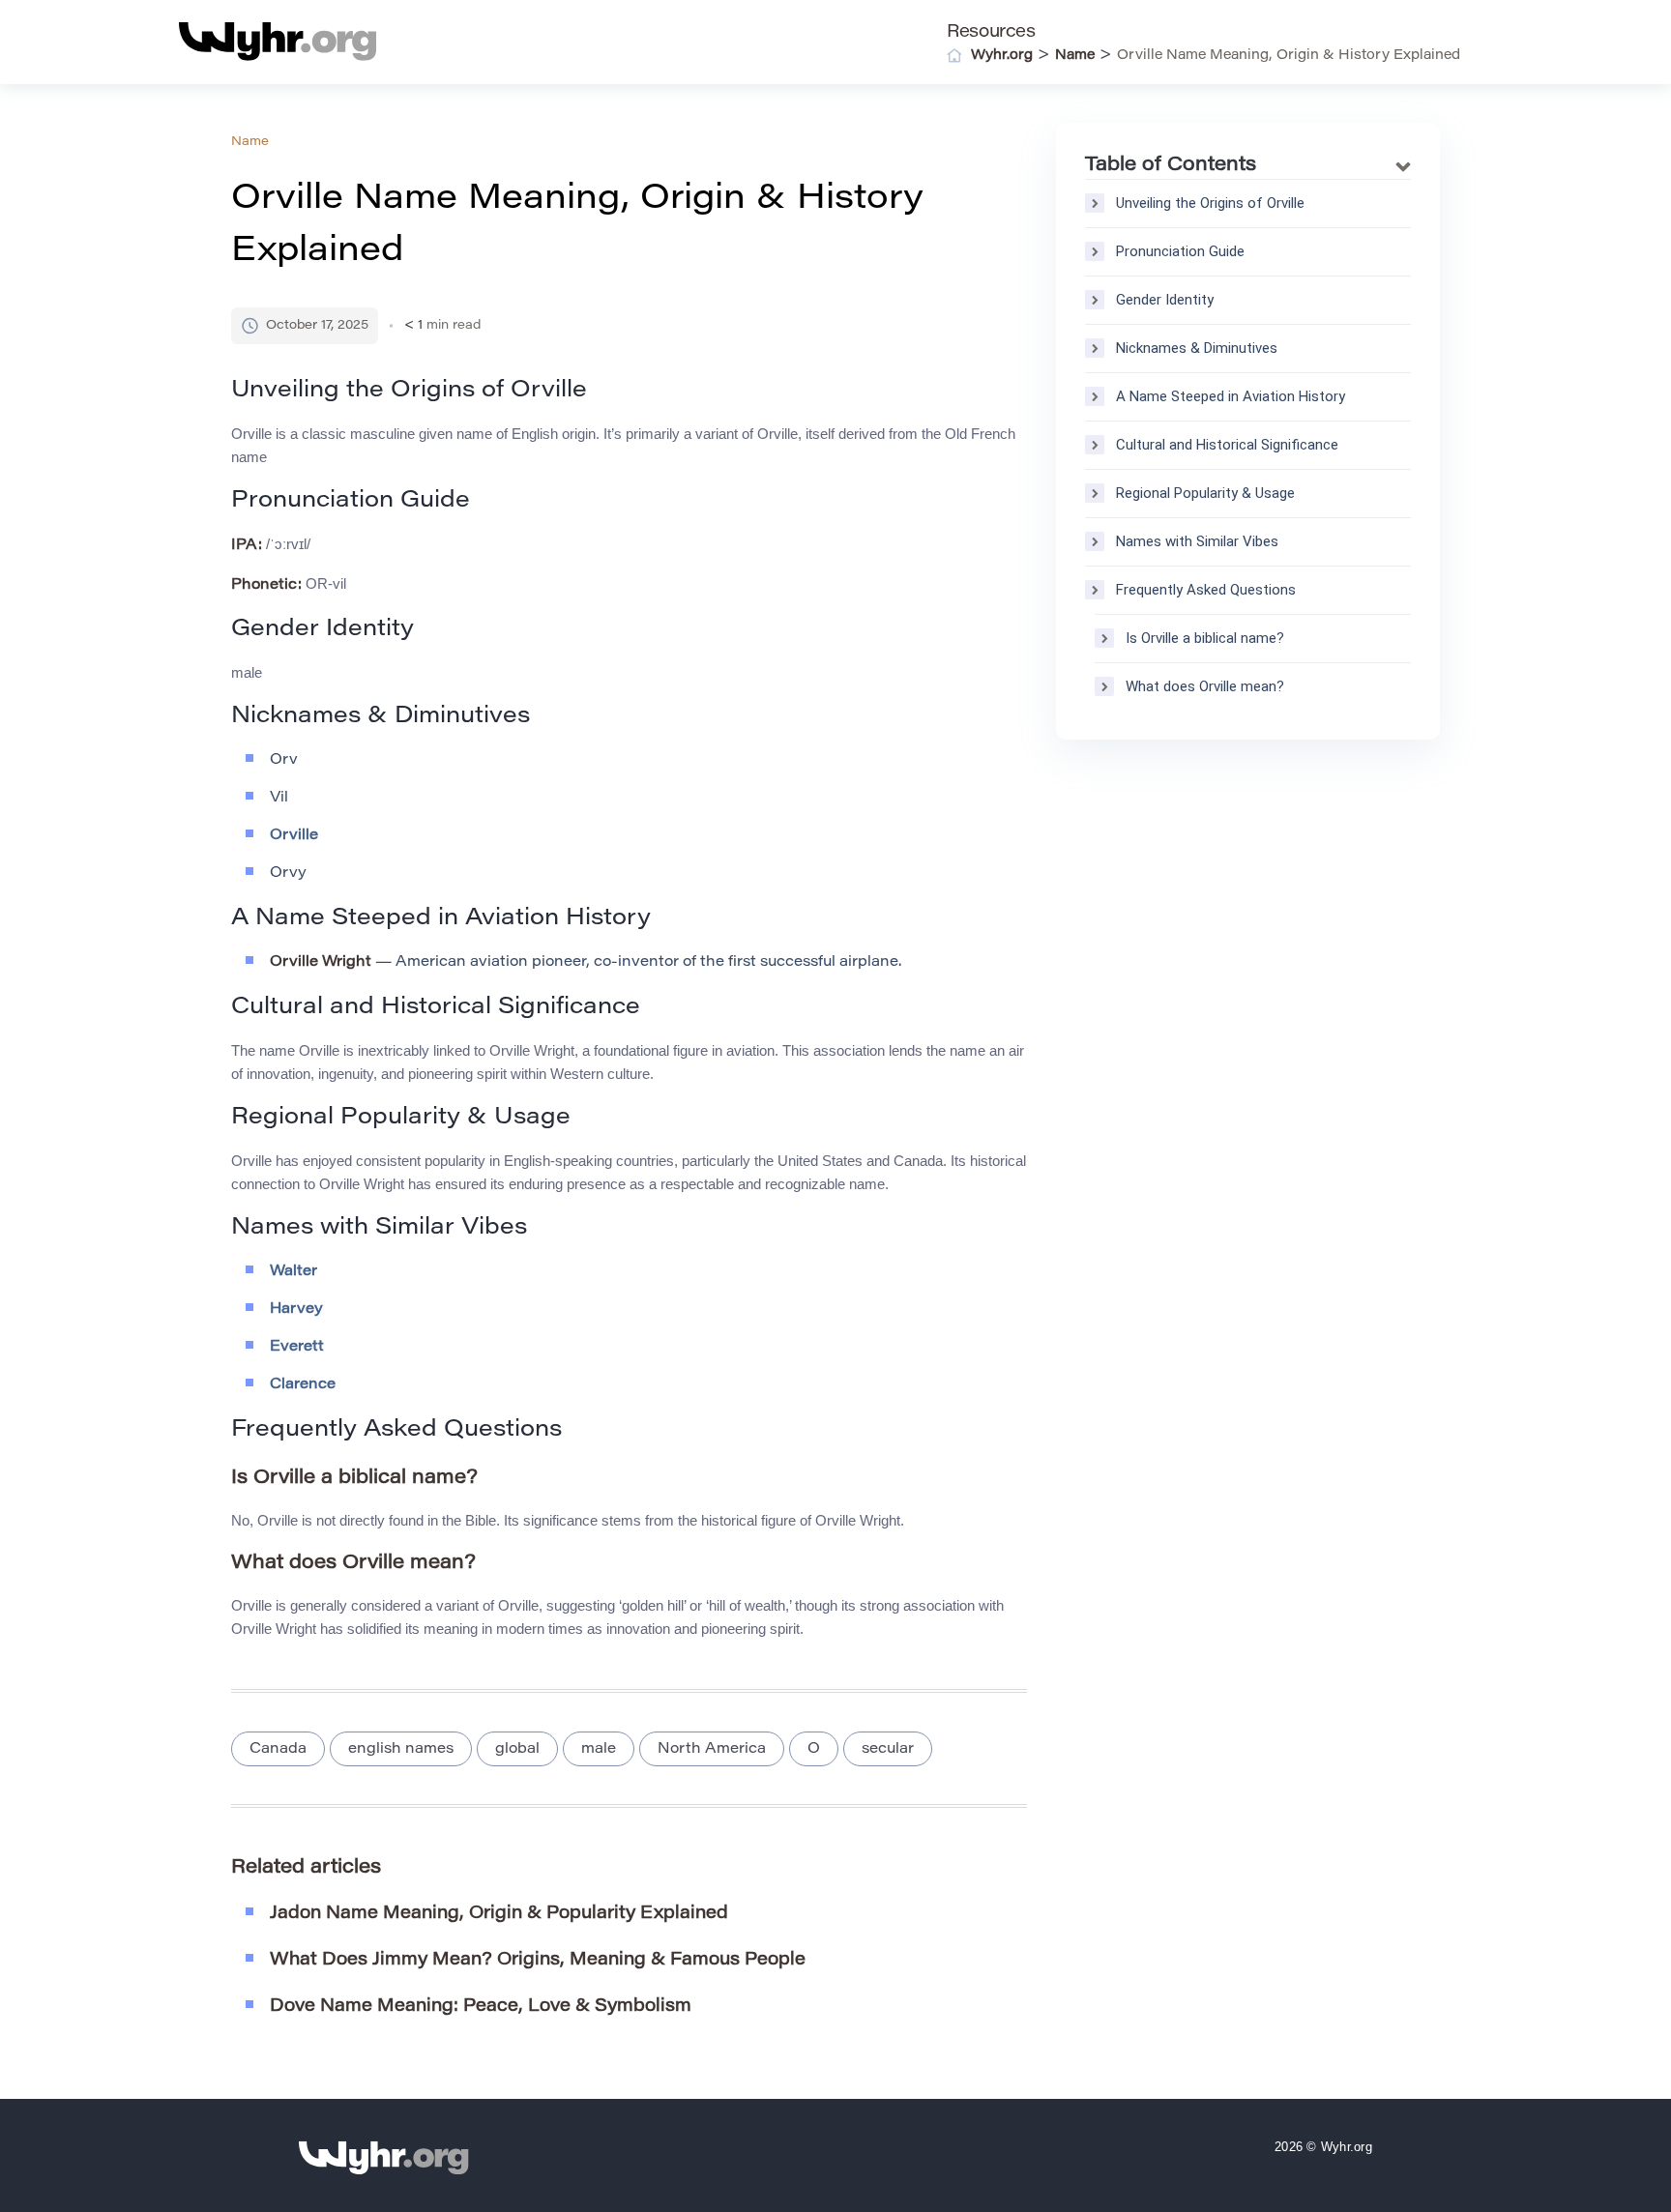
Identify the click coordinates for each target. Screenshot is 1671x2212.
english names (401, 1749)
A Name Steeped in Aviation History (1231, 396)
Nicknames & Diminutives (1197, 348)
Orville (294, 836)
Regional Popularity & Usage (1205, 493)
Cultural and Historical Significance (1227, 445)
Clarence (303, 1385)
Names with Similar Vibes (1197, 541)
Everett (297, 1347)
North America (712, 1749)
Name (250, 142)
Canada (278, 1749)
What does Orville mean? (1205, 686)
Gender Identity (1165, 300)
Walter (293, 1272)
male (599, 1749)
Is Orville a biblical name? (1205, 638)
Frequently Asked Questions (1206, 590)
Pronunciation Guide (1180, 251)
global (517, 1749)
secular (888, 1749)
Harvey (296, 1310)
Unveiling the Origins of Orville (1210, 203)
